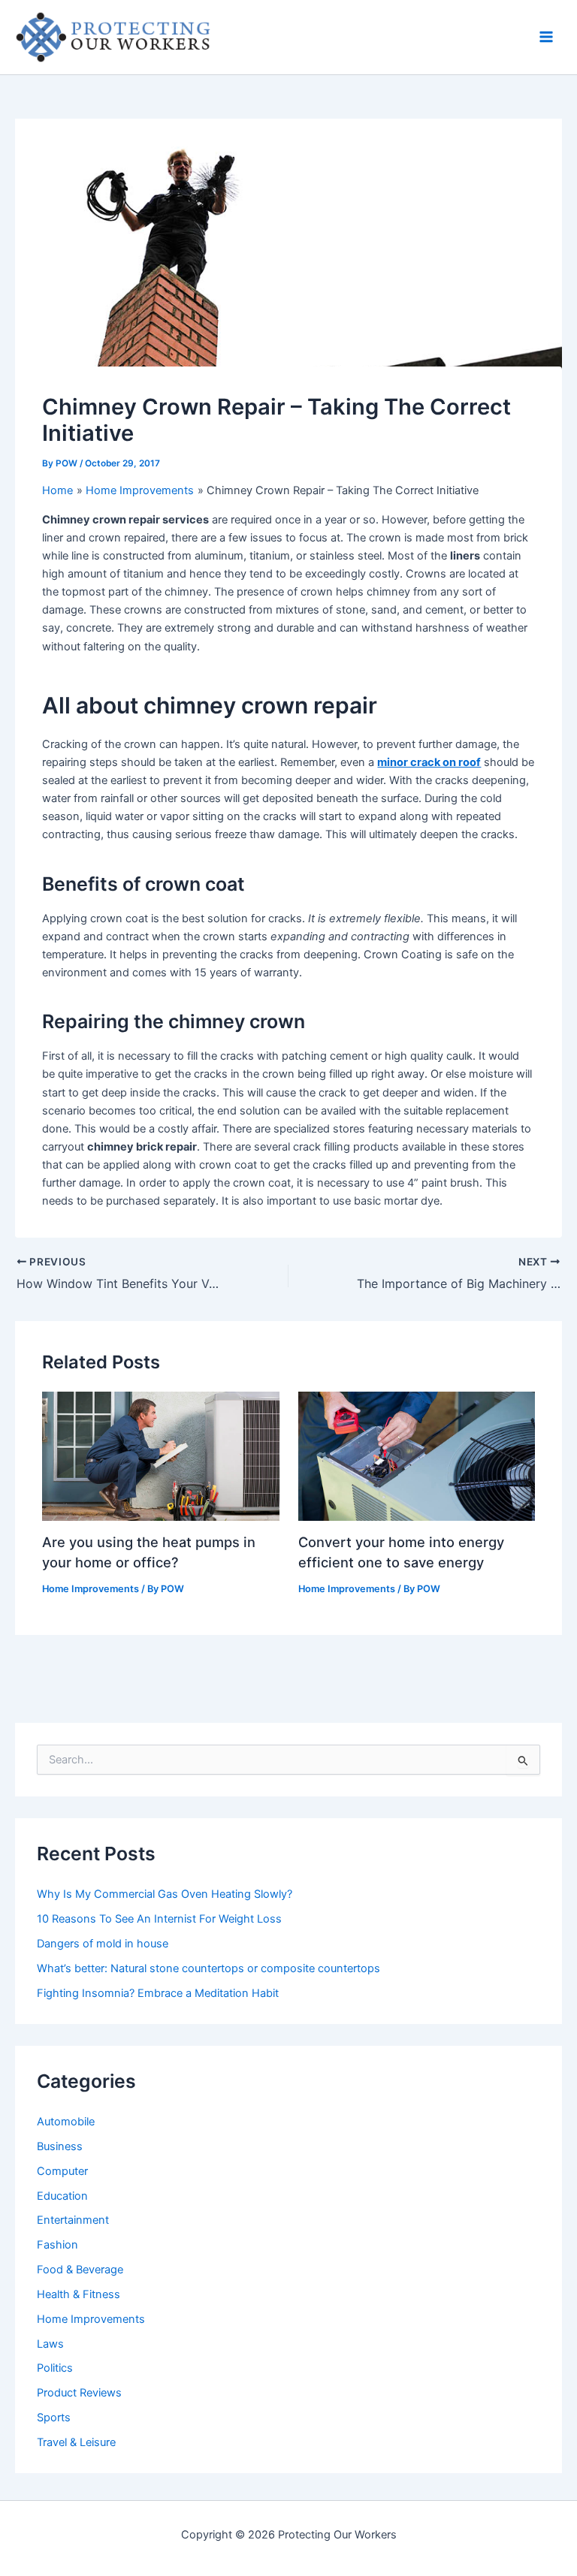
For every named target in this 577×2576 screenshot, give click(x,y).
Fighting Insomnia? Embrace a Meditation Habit (158, 1993)
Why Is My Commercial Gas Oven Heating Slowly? (165, 1894)
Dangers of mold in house (103, 1944)
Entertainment (73, 2220)
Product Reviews (79, 2393)
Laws (50, 2344)
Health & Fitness (79, 2294)
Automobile (66, 2122)
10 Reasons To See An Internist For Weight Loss (159, 1919)
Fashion (57, 2245)
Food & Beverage (80, 2270)
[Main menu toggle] (546, 37)
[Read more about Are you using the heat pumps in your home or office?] (160, 1455)
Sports (54, 2418)
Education (62, 2196)
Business (60, 2146)
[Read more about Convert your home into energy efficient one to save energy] (417, 1455)
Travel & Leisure (76, 2442)
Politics (55, 2368)
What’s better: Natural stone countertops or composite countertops (208, 1968)
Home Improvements (91, 1589)
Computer (62, 2171)
